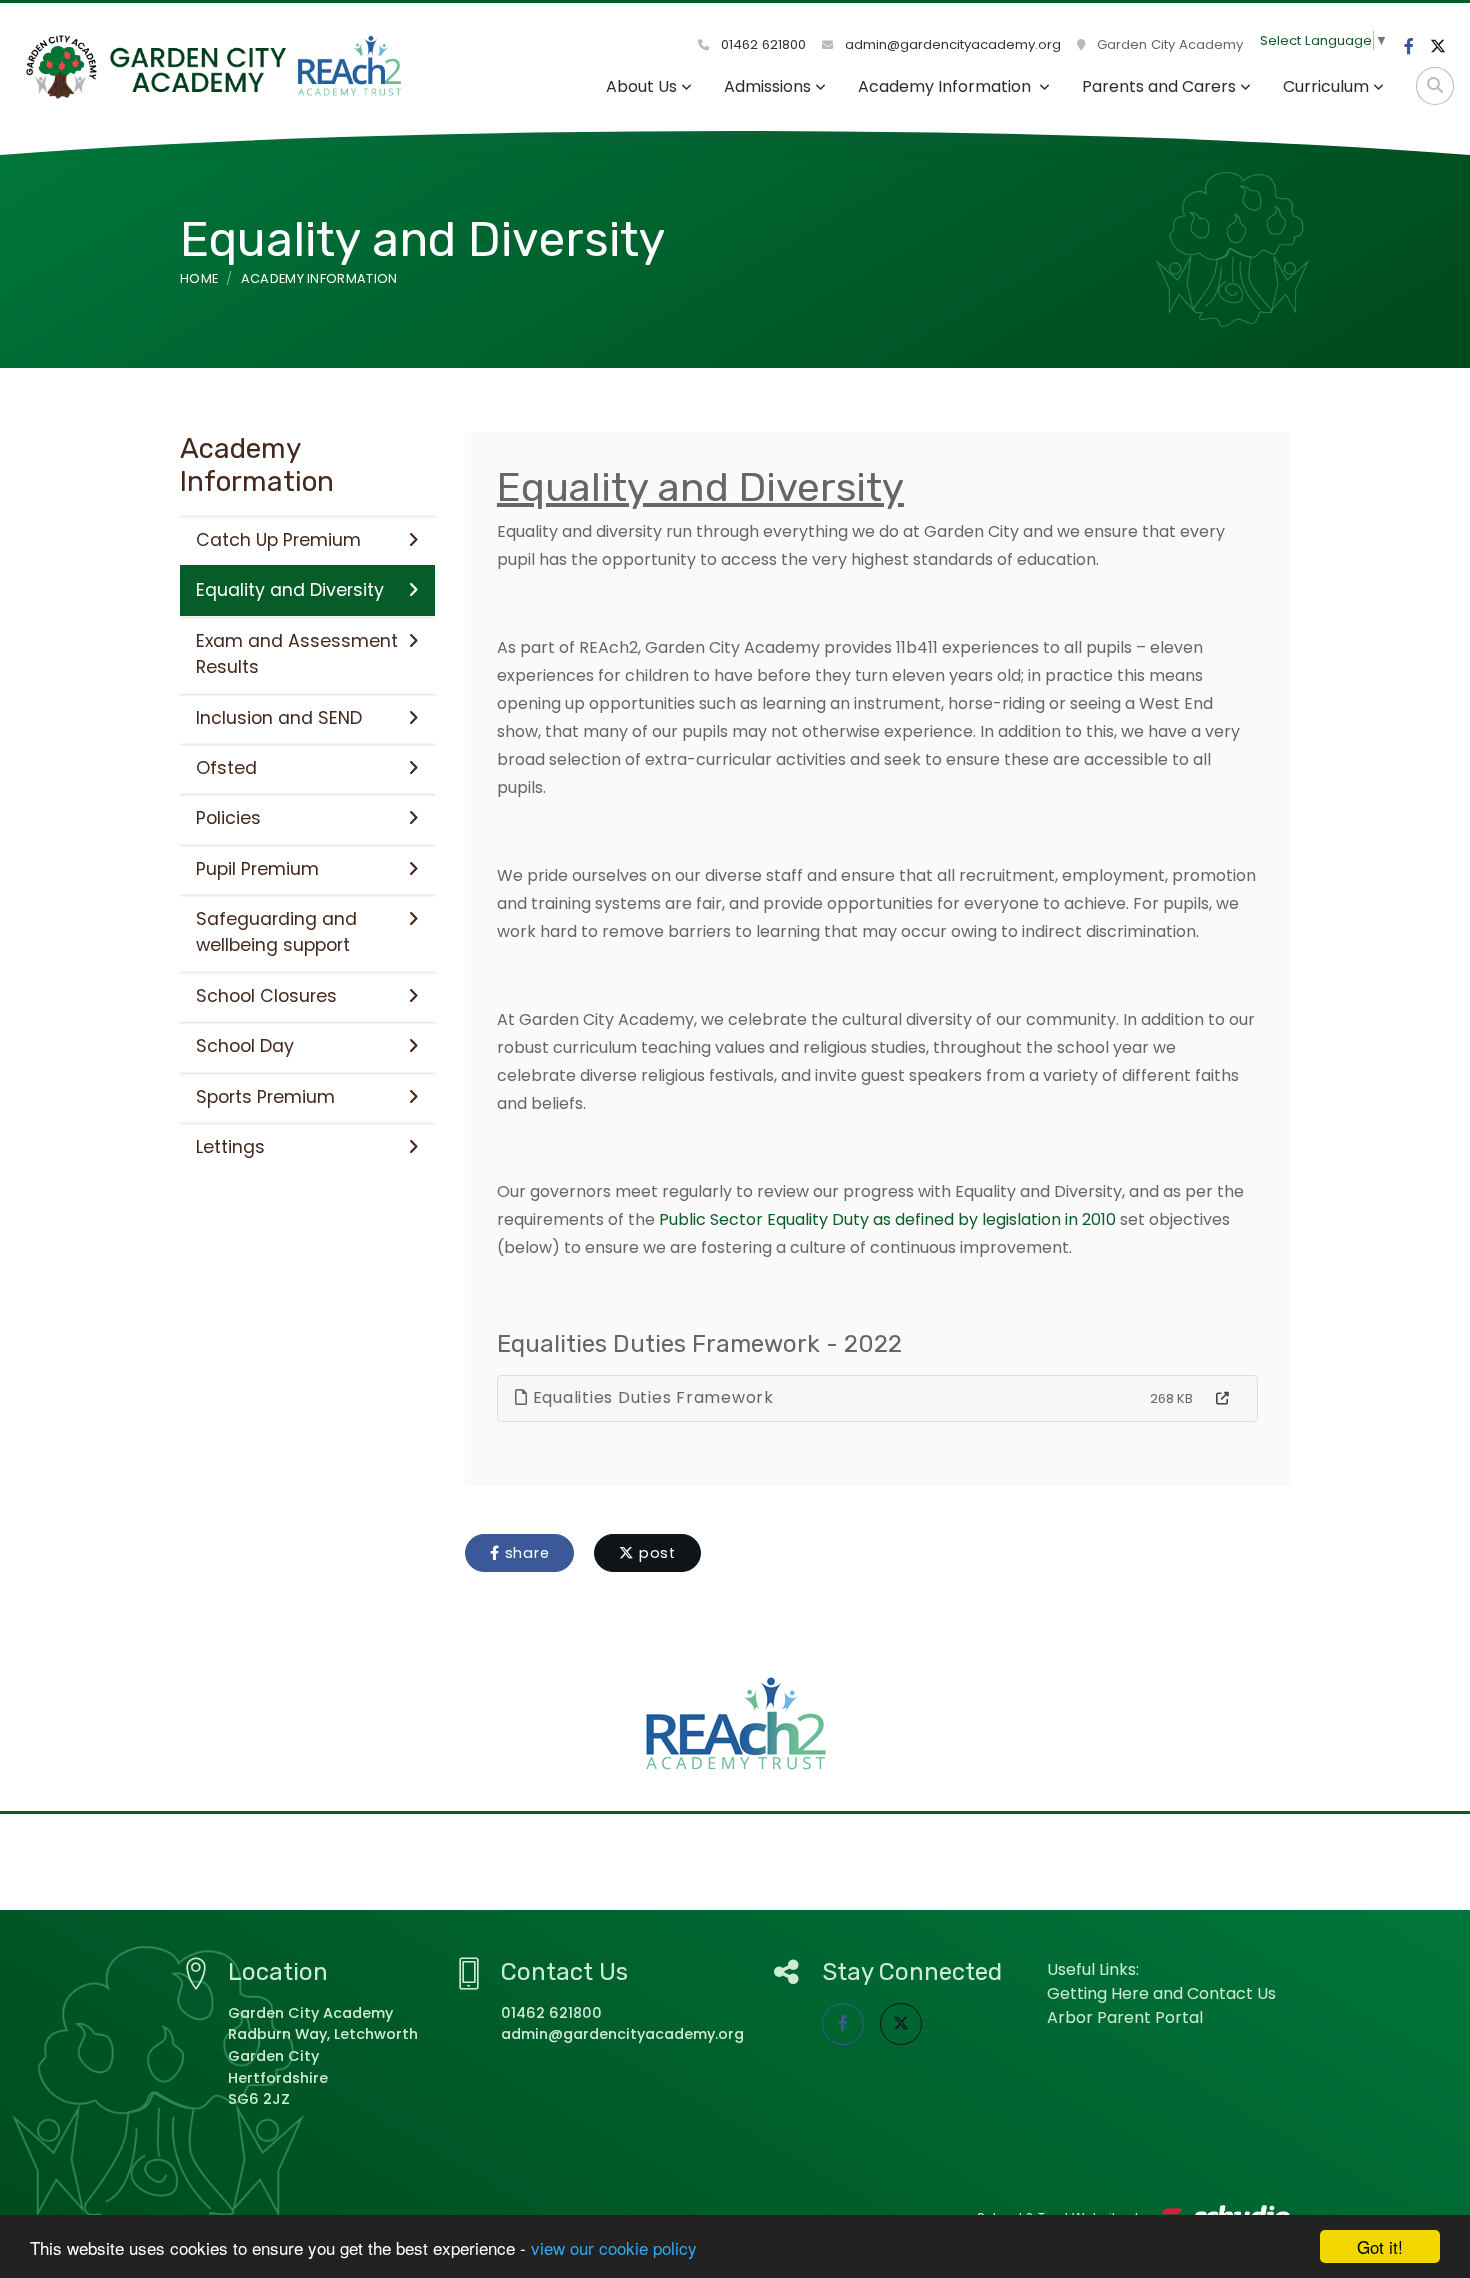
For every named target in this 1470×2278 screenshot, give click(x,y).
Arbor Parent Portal (1125, 2017)
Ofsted (226, 768)
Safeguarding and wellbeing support (276, 932)
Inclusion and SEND (279, 718)
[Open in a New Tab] (1222, 1399)
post (655, 1553)
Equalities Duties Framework (651, 1397)
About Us (641, 86)
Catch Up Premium (278, 540)
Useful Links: (1093, 1969)
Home (199, 278)
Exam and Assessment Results (297, 654)
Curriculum (1326, 86)
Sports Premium (265, 1097)
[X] (1438, 47)
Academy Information (946, 86)
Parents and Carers (1159, 86)
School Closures (266, 996)
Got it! (1380, 2246)
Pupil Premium (257, 869)
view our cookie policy (614, 2247)
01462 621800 (761, 44)
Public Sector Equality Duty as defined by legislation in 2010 (887, 1219)
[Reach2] (735, 1723)
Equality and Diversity (290, 590)
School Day (245, 1046)
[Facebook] (1409, 47)
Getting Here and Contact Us (1161, 1993)
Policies (228, 818)
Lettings (230, 1147)
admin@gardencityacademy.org (951, 44)
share (525, 1553)
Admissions (767, 86)
